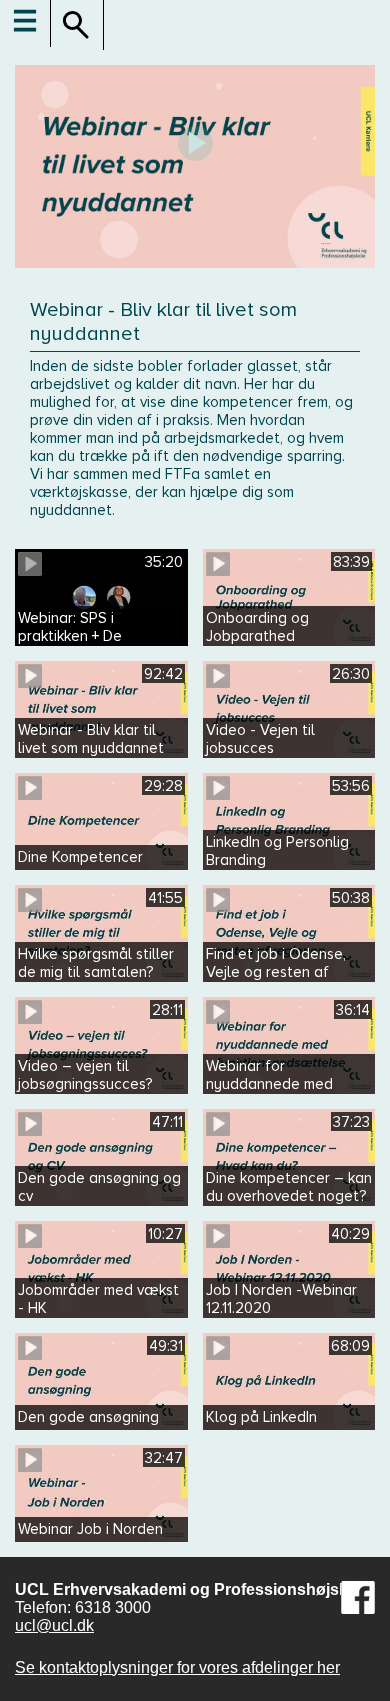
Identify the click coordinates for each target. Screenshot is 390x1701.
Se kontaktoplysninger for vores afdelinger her (177, 1667)
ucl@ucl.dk (54, 1625)
